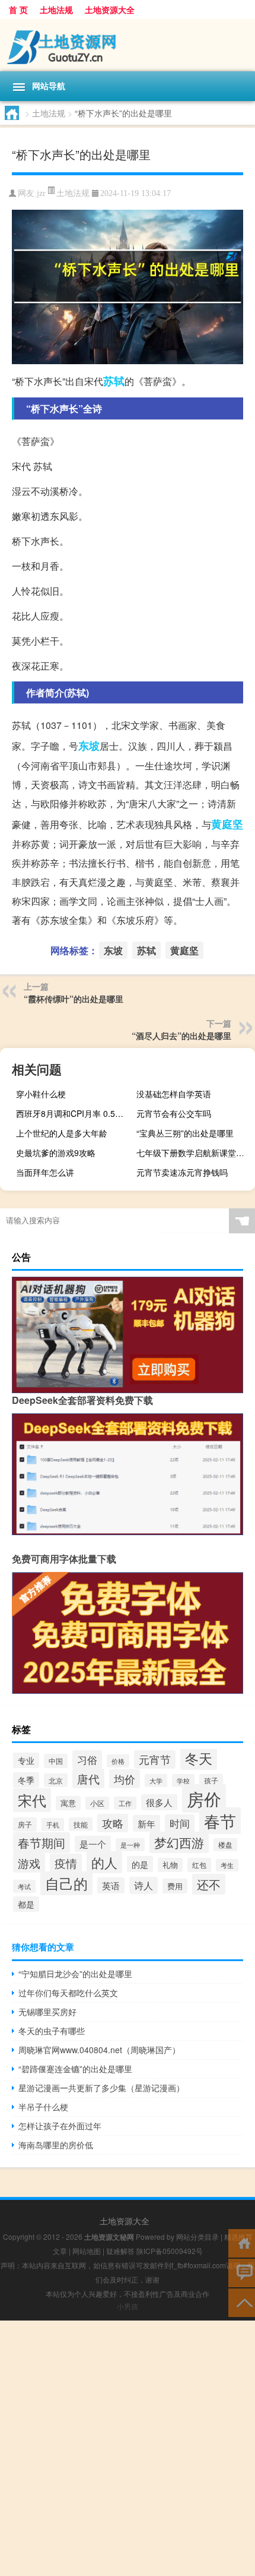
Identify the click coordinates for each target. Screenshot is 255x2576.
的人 (104, 1862)
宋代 (32, 1800)
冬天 (199, 1758)
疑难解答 (120, 2251)
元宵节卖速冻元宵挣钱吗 (182, 1172)
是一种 (130, 1845)
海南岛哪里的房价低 (56, 2145)
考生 (227, 1865)
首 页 (18, 10)
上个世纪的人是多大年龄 (62, 1133)
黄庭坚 (227, 824)
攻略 (113, 1823)
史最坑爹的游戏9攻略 (56, 1153)
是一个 (93, 1844)
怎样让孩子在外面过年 (60, 2126)
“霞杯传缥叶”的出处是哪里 (74, 999)
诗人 (144, 1885)
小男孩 (128, 2306)
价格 (118, 1761)
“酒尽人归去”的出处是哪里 (181, 1036)
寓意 (68, 1803)
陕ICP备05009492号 (170, 2251)
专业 (26, 1760)
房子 (25, 1824)
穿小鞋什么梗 (41, 1094)
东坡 (89, 746)
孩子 (211, 1781)
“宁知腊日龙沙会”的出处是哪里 (75, 1974)
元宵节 (155, 1759)
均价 (125, 1779)
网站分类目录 (197, 2236)
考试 (24, 1886)
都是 (26, 1904)
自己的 (66, 1883)
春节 (220, 1821)
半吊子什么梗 (43, 2107)
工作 (125, 1803)
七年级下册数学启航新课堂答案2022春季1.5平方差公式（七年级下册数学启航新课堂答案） (194, 1153)
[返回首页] (242, 2242)
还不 (209, 1884)
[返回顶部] (242, 2302)
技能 (81, 1824)
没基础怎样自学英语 (174, 1094)
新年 (146, 1823)
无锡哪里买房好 (47, 2012)
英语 (111, 1885)
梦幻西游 (179, 1842)
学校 (183, 1781)
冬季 (26, 1780)
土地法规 (56, 10)
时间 (180, 1823)
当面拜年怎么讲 (45, 1172)
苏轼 (114, 381)
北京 (56, 1780)
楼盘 (225, 1845)
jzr (41, 193)
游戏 (29, 1863)
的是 (140, 1864)
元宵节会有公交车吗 (174, 1113)
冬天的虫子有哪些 (52, 2031)
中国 (56, 1761)
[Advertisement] (128, 2448)
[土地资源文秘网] (128, 45)
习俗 (87, 1759)
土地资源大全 (110, 10)
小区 (97, 1803)
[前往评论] (242, 2272)
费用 (175, 1886)
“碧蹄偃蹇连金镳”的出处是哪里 (75, 2069)
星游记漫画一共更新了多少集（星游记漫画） (101, 2088)
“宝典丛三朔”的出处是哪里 (185, 1133)
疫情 (66, 1863)
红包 (199, 1865)
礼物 (170, 1865)
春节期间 (42, 1843)
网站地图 (87, 2251)
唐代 (88, 1778)
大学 (156, 1781)
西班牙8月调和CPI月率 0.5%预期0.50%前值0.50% (74, 1113)
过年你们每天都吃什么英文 (68, 1993)
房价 (204, 1798)
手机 (53, 1824)
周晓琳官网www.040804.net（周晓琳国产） (99, 2050)
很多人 (159, 1802)
